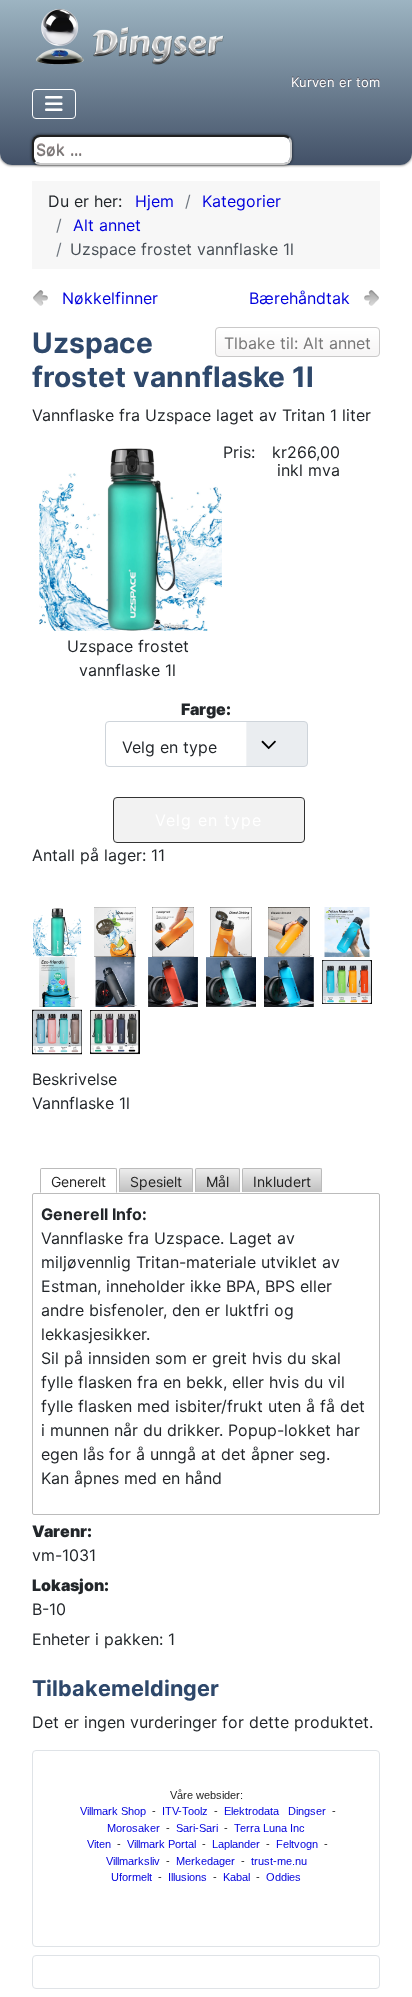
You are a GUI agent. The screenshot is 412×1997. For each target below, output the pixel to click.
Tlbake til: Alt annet (297, 343)
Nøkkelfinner (110, 298)
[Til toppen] (382, 1965)
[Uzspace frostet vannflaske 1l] (130, 537)
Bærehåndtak (299, 298)
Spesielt (156, 1181)
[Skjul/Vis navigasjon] (54, 104)
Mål (217, 1181)
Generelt (78, 1181)
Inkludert (282, 1181)
